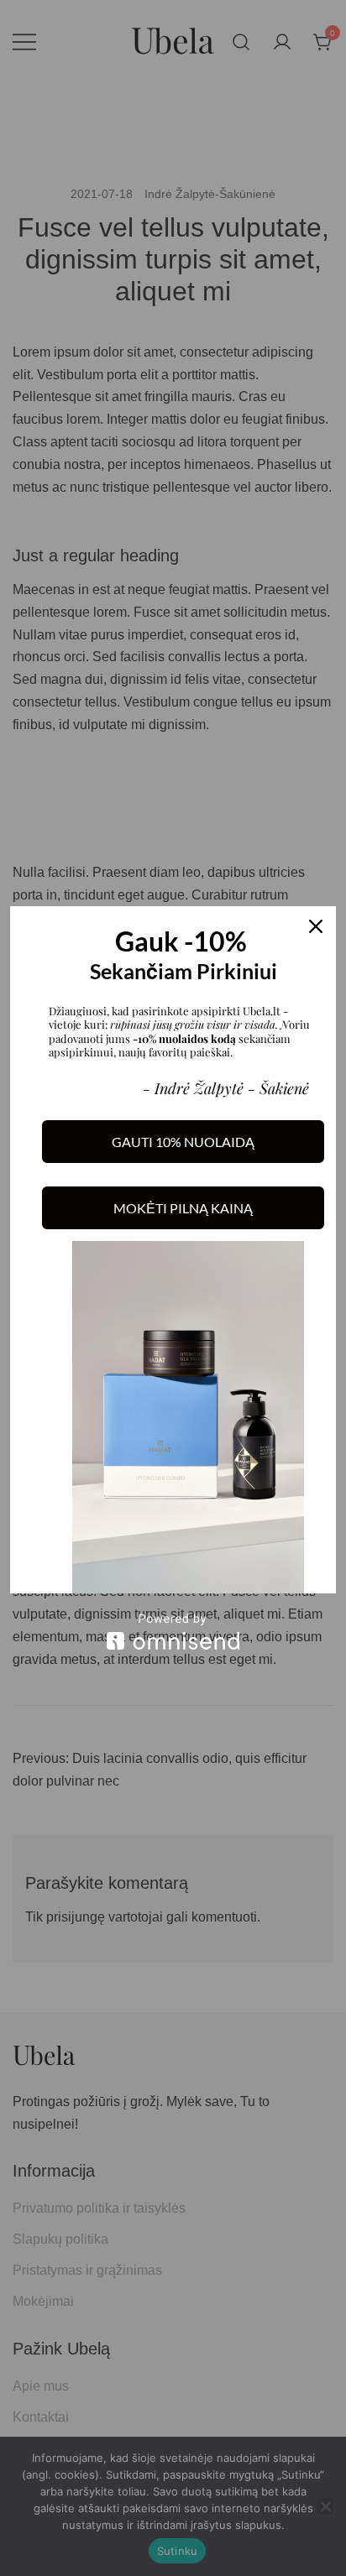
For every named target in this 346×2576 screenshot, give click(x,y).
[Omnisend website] (173, 1632)
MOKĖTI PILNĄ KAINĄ (183, 1208)
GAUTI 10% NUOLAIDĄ (183, 1142)
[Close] (316, 926)
